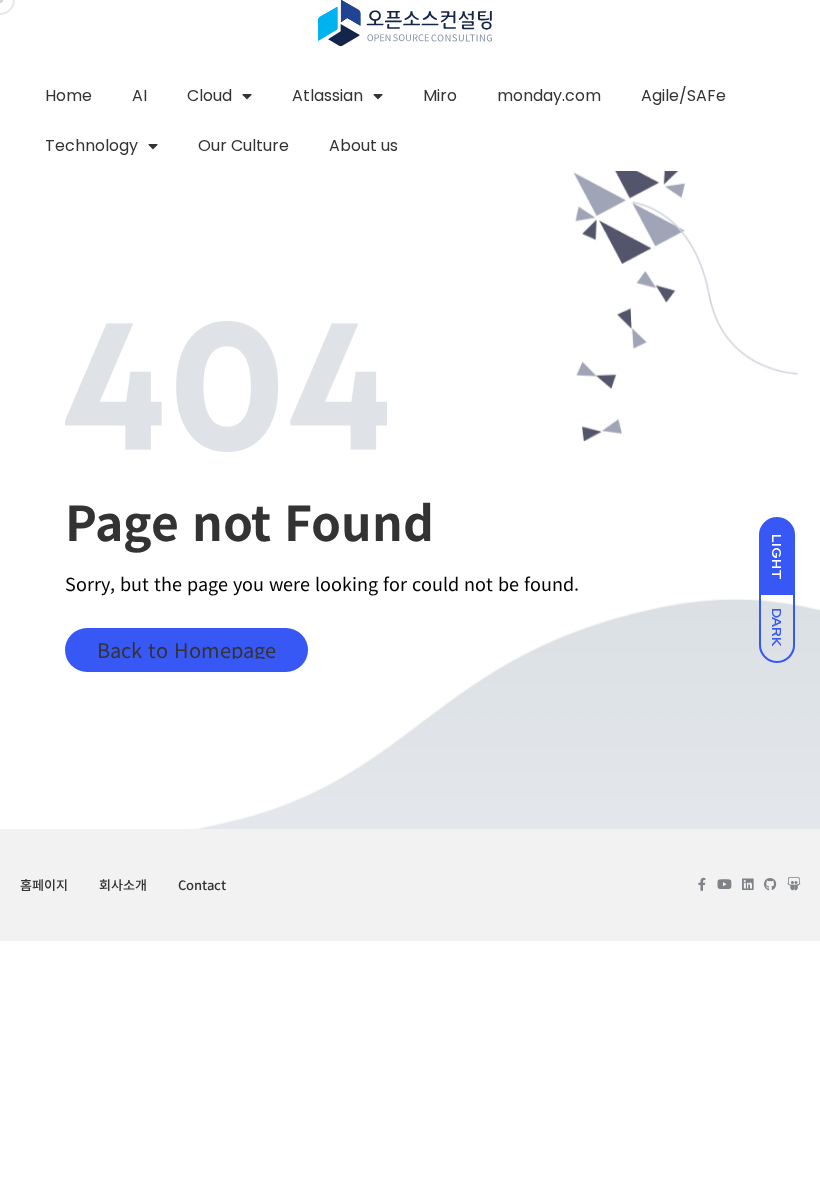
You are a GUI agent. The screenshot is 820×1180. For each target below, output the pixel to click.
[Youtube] (724, 884)
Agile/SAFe (683, 95)
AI (139, 95)
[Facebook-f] (701, 884)
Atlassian (327, 95)
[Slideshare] (793, 884)
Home (68, 95)
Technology (91, 145)
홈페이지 (44, 884)
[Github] (770, 884)
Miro (440, 95)
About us (363, 145)
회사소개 (123, 884)
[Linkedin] (747, 884)
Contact (202, 884)
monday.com (549, 95)
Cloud (209, 95)
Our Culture (243, 145)
